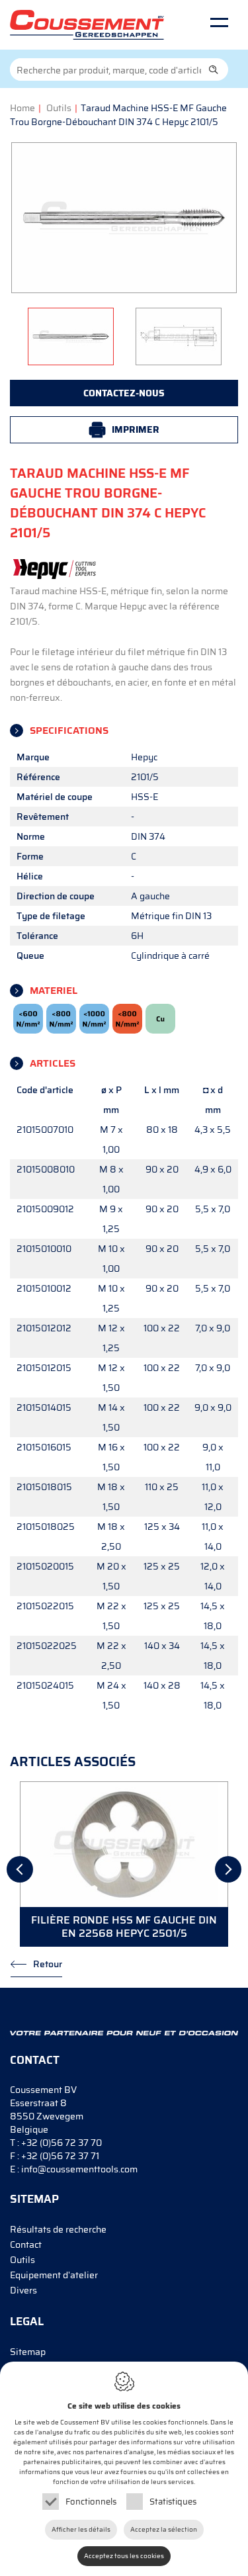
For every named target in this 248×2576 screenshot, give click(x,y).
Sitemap (28, 2352)
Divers (23, 2290)
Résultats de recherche (58, 2229)
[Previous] (20, 1869)
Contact (26, 2244)
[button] (214, 69)
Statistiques (173, 2502)
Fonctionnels (91, 2502)
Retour (48, 1964)
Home (22, 108)
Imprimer (136, 429)
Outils (59, 108)
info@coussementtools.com (79, 2169)
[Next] (228, 1869)
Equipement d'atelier (54, 2275)
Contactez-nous (124, 393)
